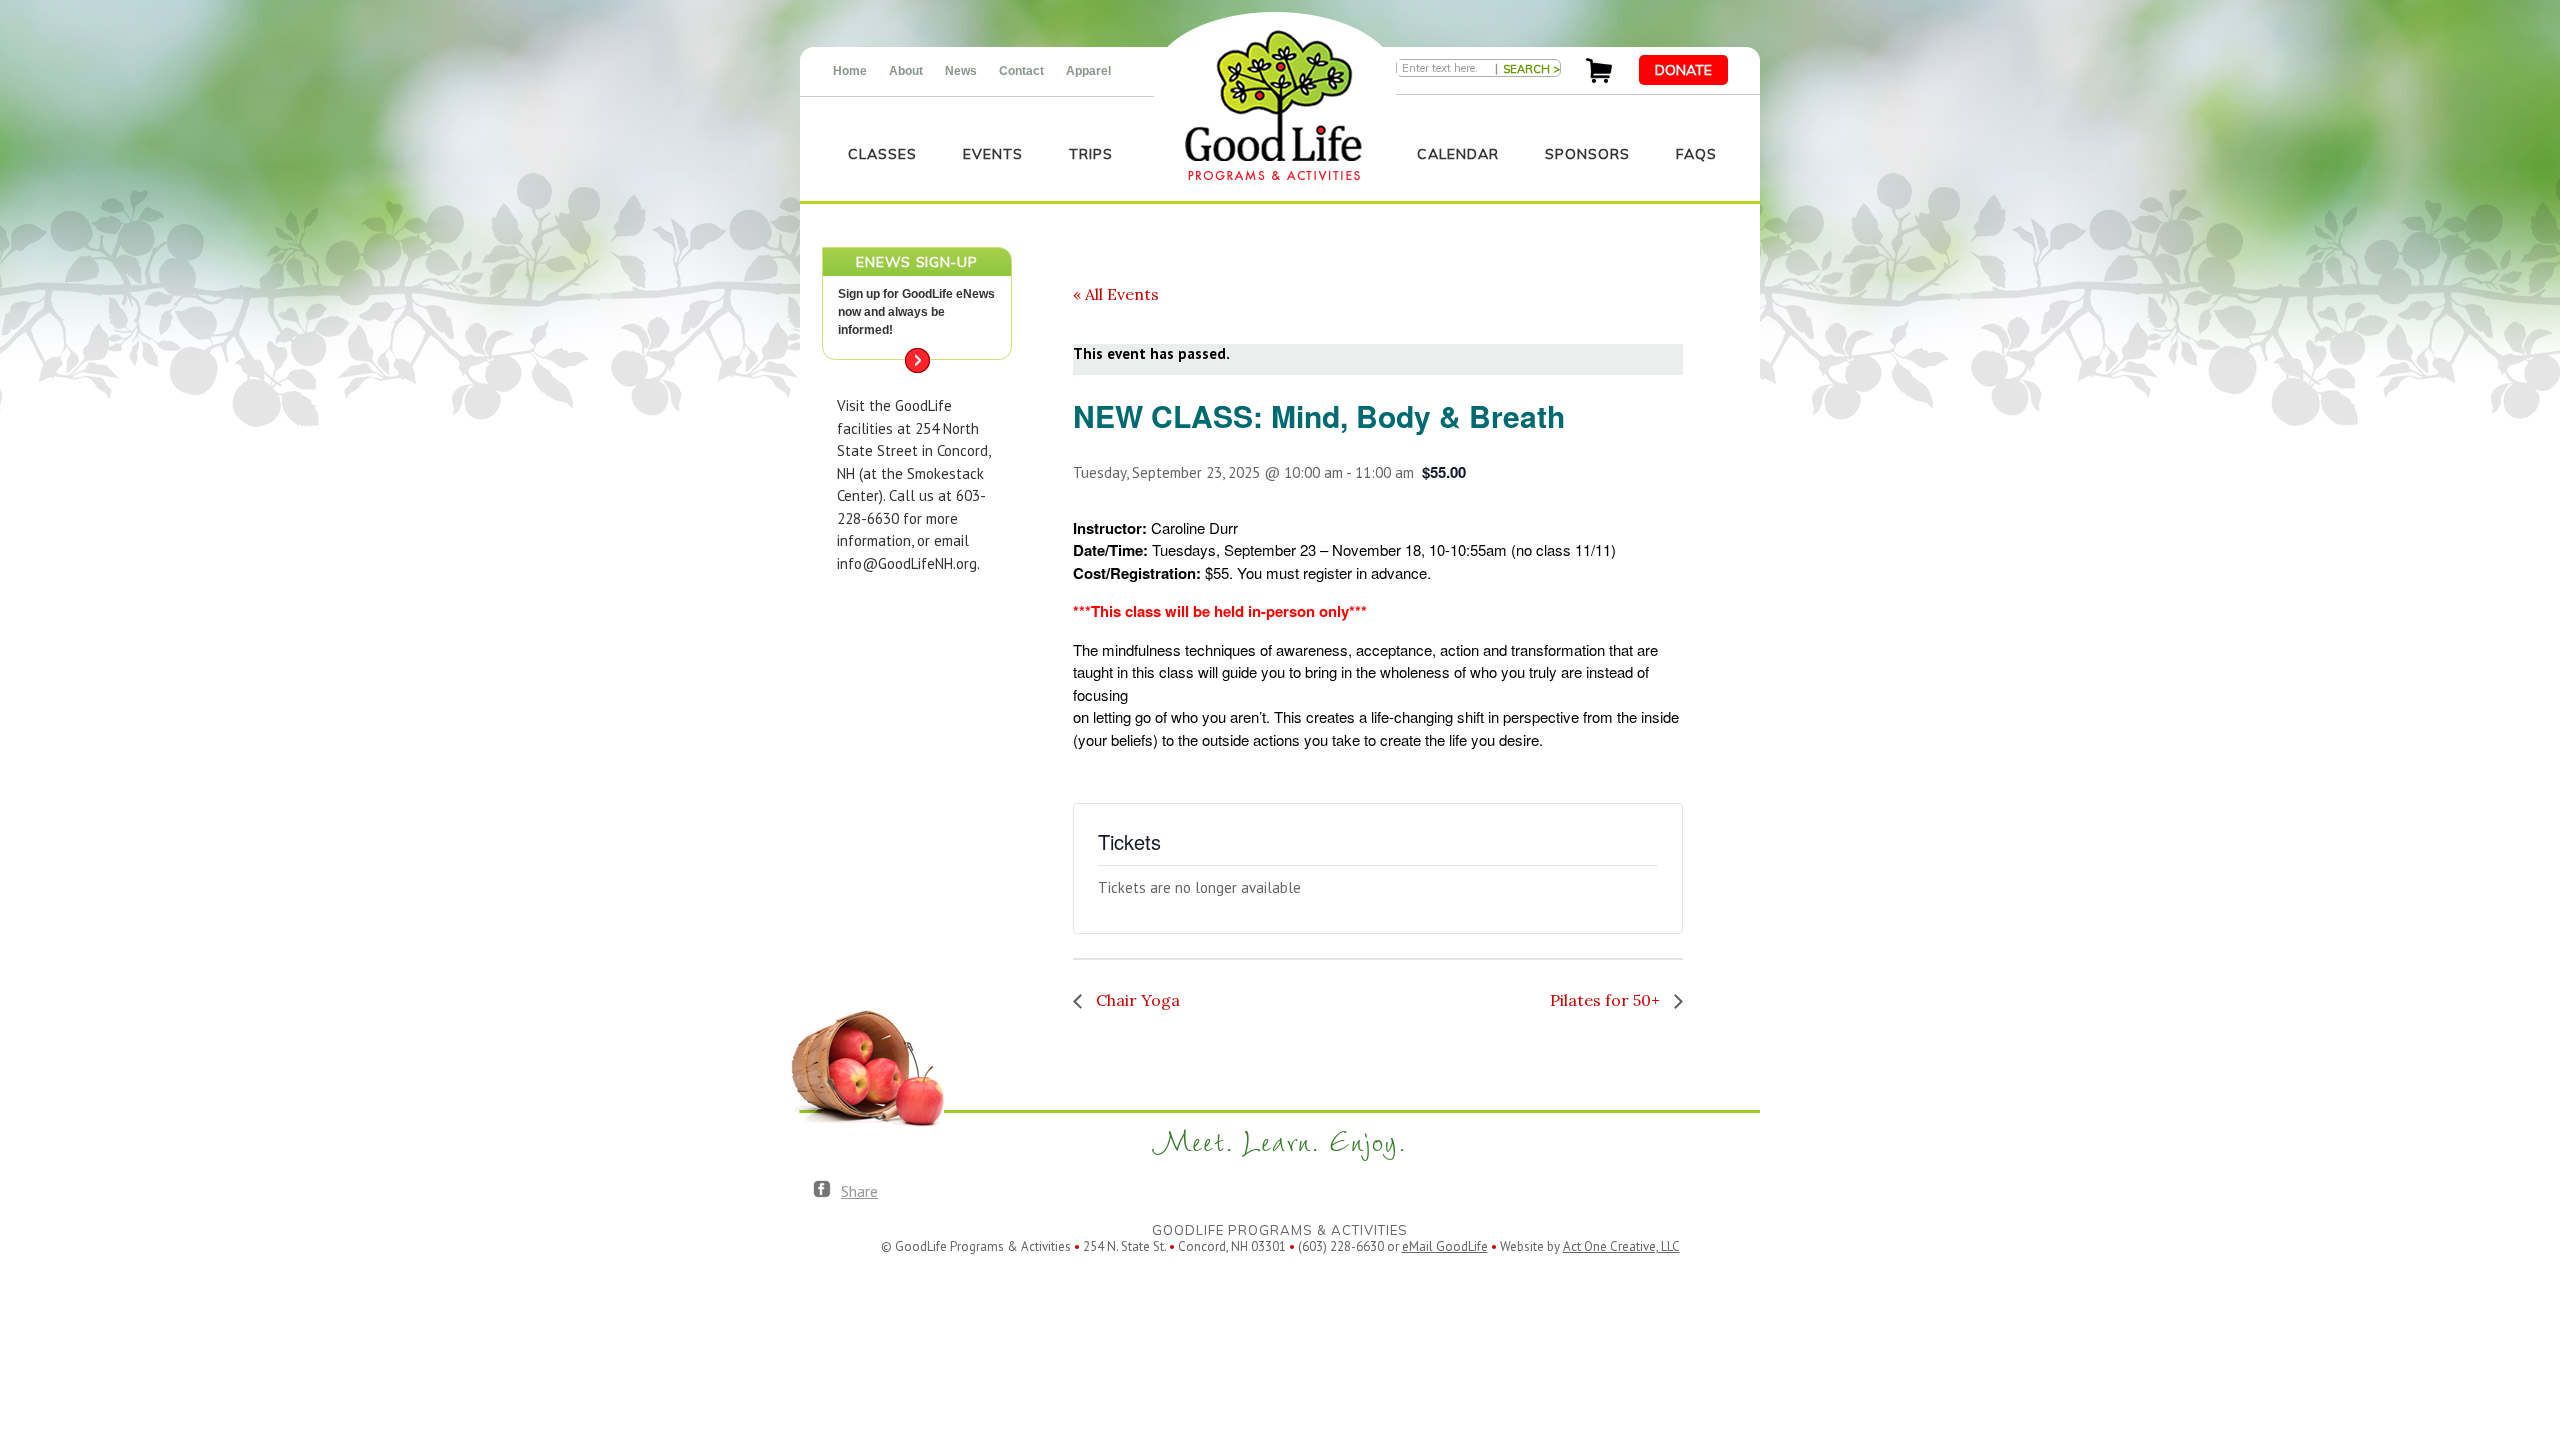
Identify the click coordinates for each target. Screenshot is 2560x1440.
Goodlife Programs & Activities (1273, 105)
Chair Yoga (1136, 1000)
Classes (882, 154)
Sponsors (1587, 154)
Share (859, 1191)
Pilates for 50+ (1607, 1000)
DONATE (1683, 70)
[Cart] (1599, 77)
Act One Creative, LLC (1621, 1246)
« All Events (1116, 294)
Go (917, 360)
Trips (1091, 154)
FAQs (1696, 154)
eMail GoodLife (1445, 1246)
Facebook (822, 1190)
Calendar (1458, 154)
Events (993, 154)
